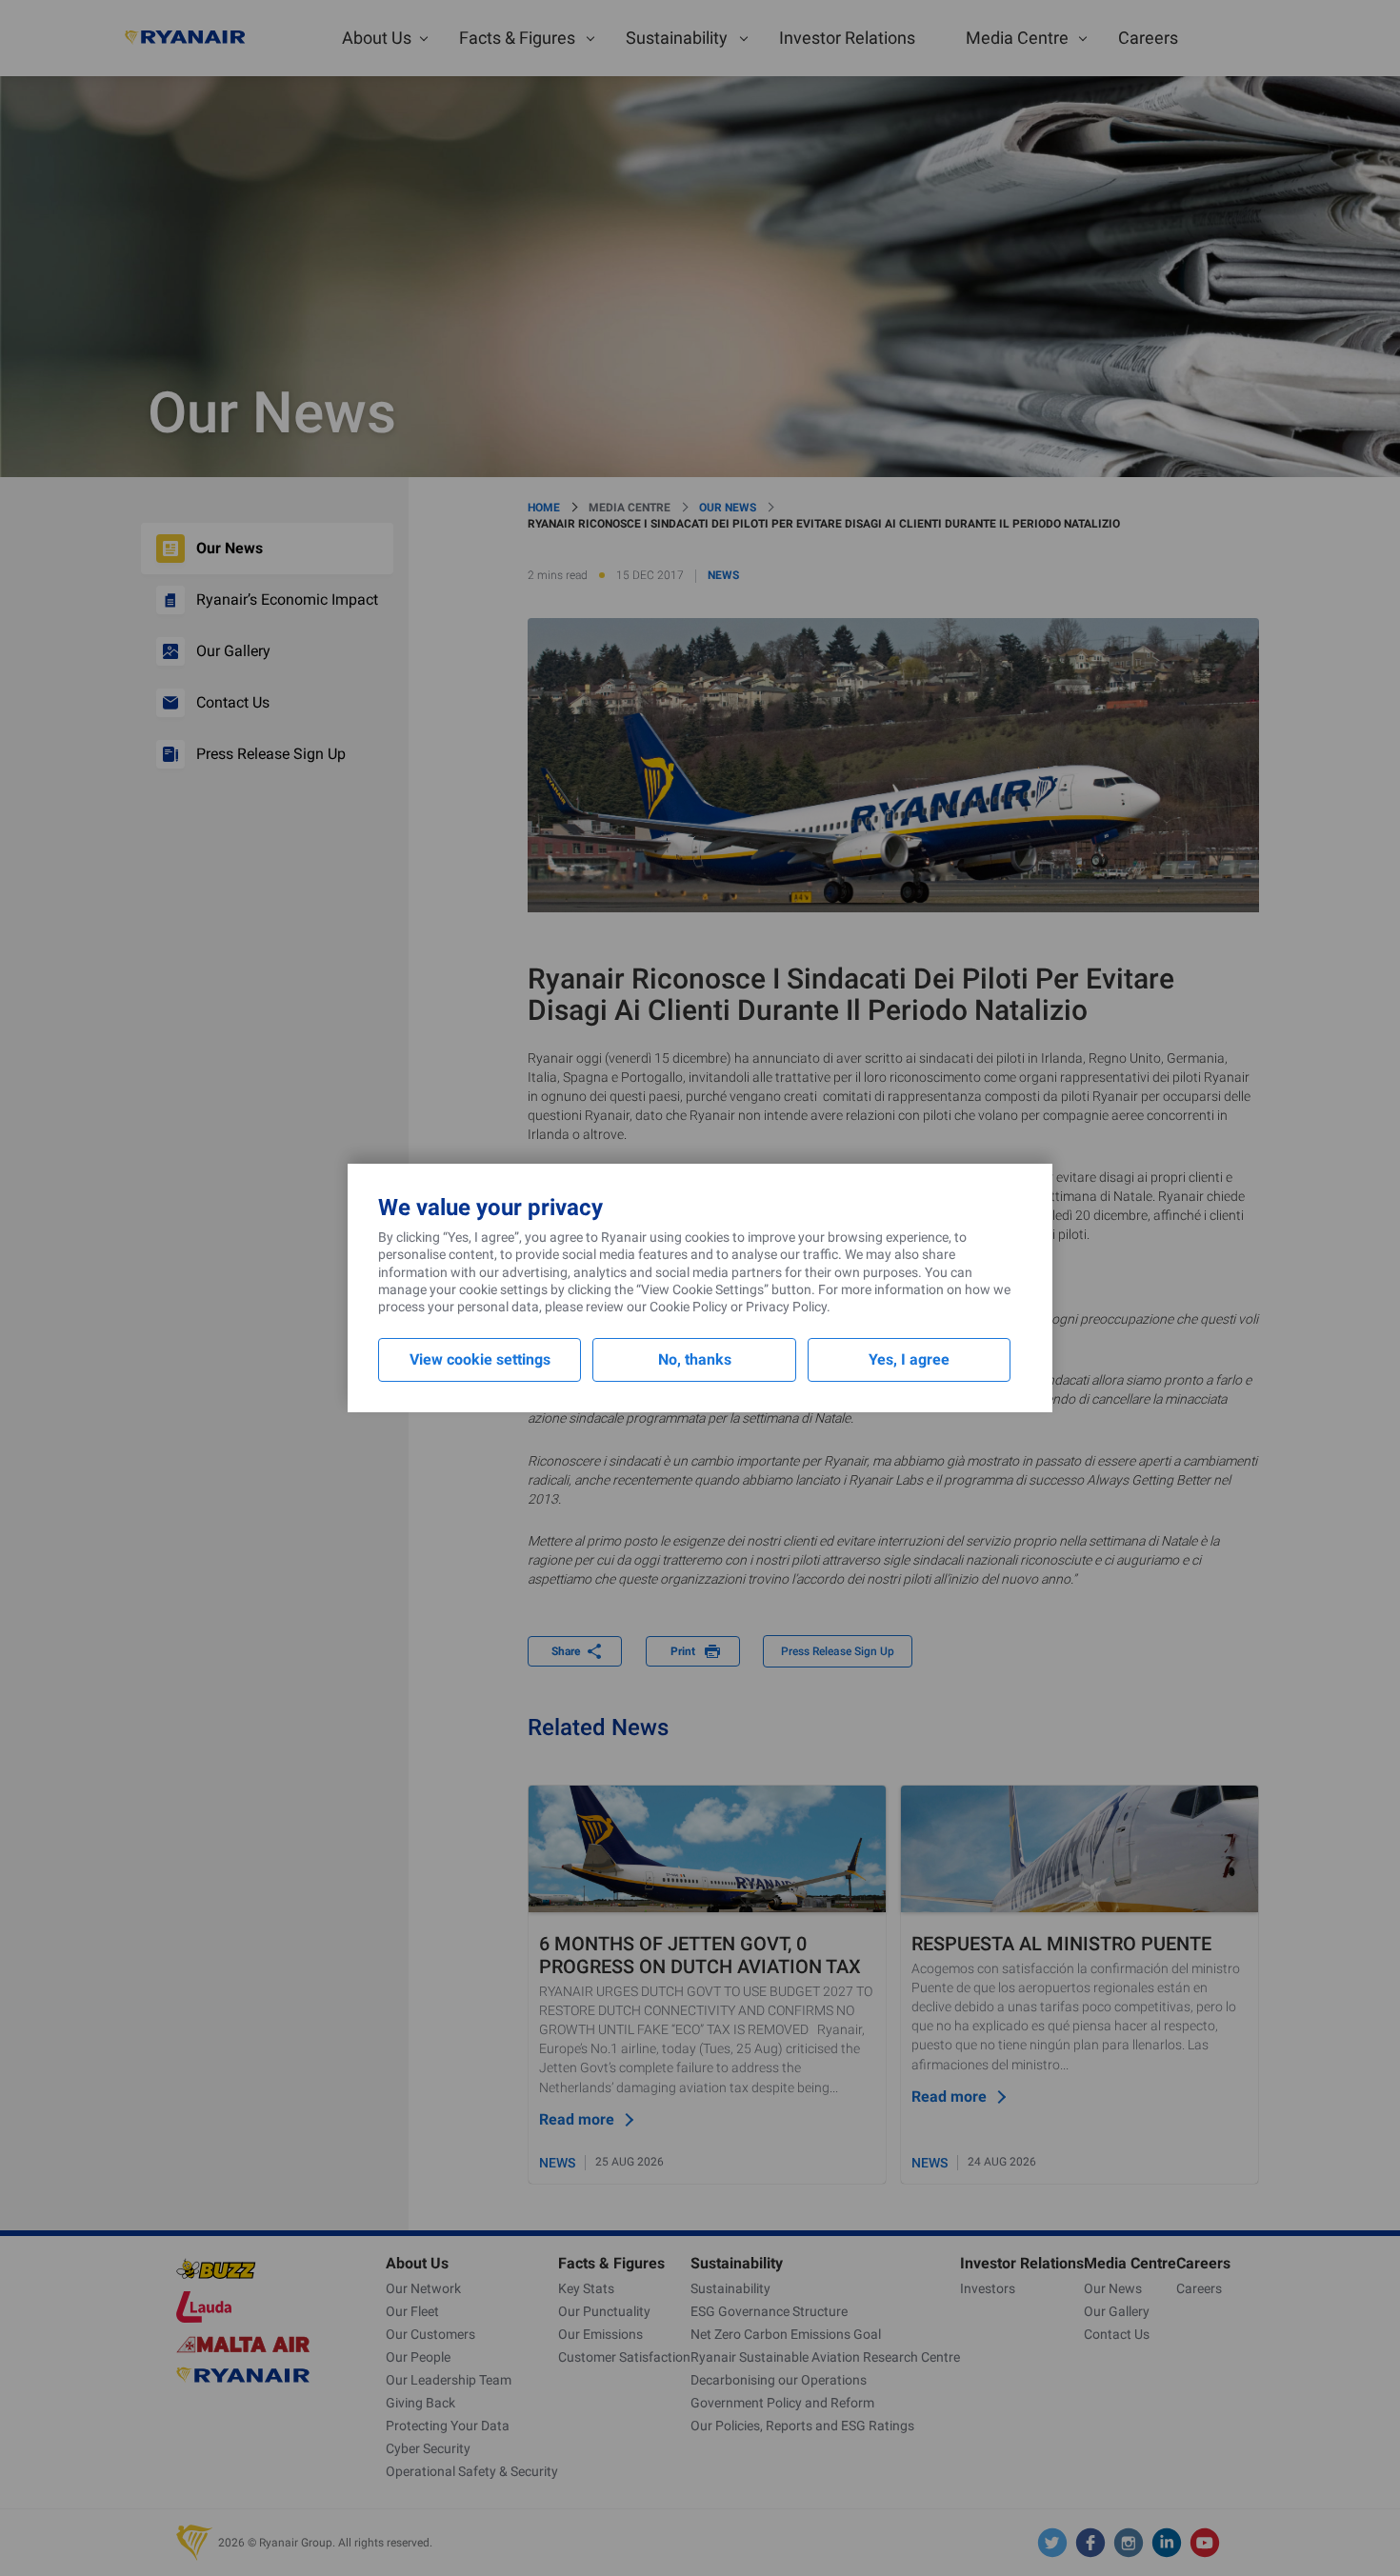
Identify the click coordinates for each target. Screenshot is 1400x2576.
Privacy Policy (786, 1307)
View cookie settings (480, 1359)
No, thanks (695, 1359)
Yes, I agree (909, 1359)
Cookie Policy (689, 1307)
